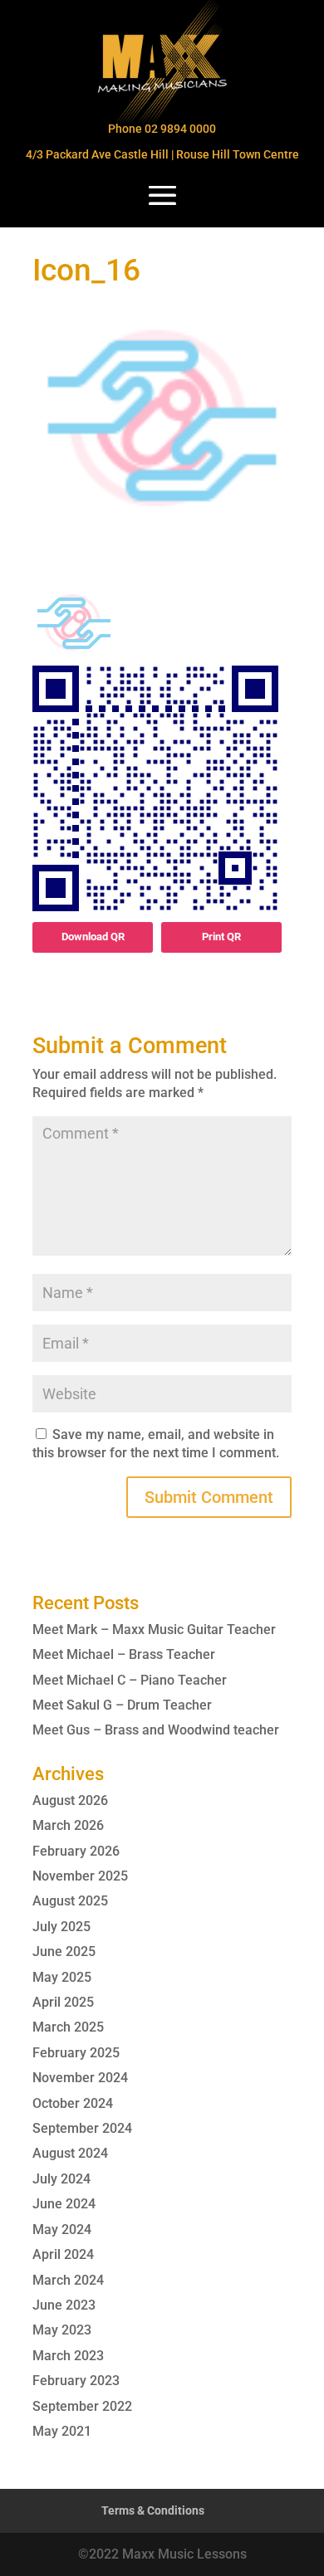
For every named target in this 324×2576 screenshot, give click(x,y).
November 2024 (80, 2078)
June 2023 (64, 2305)
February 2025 (76, 2053)
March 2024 (68, 2280)
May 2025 (62, 1977)
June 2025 (64, 1952)
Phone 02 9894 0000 (162, 129)
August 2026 (70, 1800)
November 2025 (80, 1876)
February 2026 (76, 1851)
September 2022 (82, 2406)
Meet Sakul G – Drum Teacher (122, 1705)
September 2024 (82, 2128)
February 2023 (76, 2381)
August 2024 (70, 2153)
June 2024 (64, 2204)
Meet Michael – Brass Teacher (124, 1654)
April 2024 (63, 2254)
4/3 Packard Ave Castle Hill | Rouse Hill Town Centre (162, 154)
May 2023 (62, 2330)
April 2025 (63, 2002)
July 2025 (61, 1927)
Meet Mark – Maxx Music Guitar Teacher (154, 1630)
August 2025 (70, 1901)
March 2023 (68, 2356)
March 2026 (68, 1825)
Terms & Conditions (153, 2510)
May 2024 (62, 2230)
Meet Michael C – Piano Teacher (130, 1680)
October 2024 (73, 2103)
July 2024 (61, 2179)
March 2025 (68, 2027)
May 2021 (62, 2431)
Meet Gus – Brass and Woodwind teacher (156, 1730)
